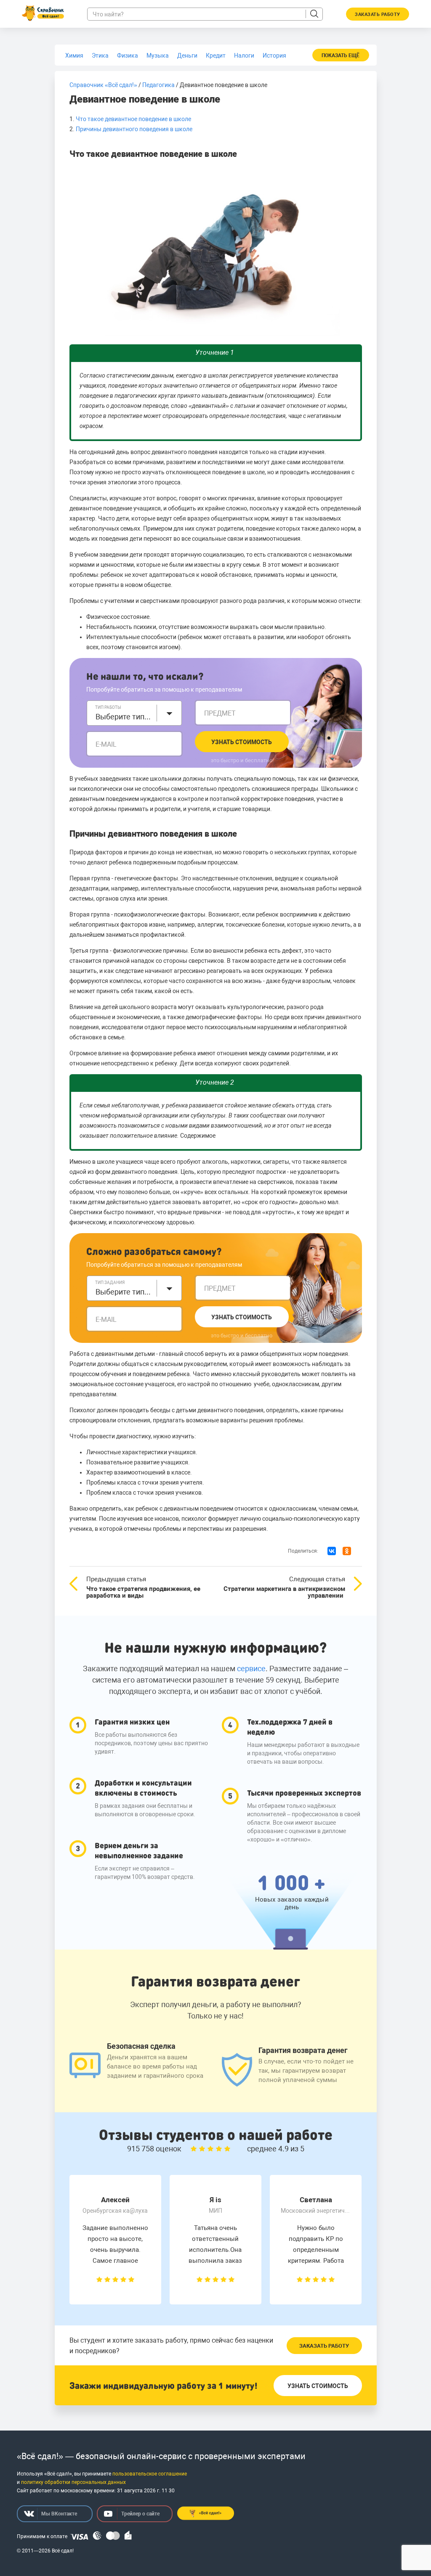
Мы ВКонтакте (59, 2514)
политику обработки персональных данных (73, 2482)
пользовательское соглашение (150, 2474)
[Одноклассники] (347, 1551)
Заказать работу (324, 2346)
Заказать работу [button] (378, 15)
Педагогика (158, 85)
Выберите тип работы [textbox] (124, 717)
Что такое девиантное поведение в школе (133, 119)
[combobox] (134, 713)
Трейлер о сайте (140, 2514)
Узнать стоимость (242, 742)
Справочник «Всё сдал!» (103, 85)
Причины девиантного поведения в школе (135, 129)
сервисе (251, 1668)
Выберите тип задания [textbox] (124, 1292)
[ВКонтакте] (332, 1551)
